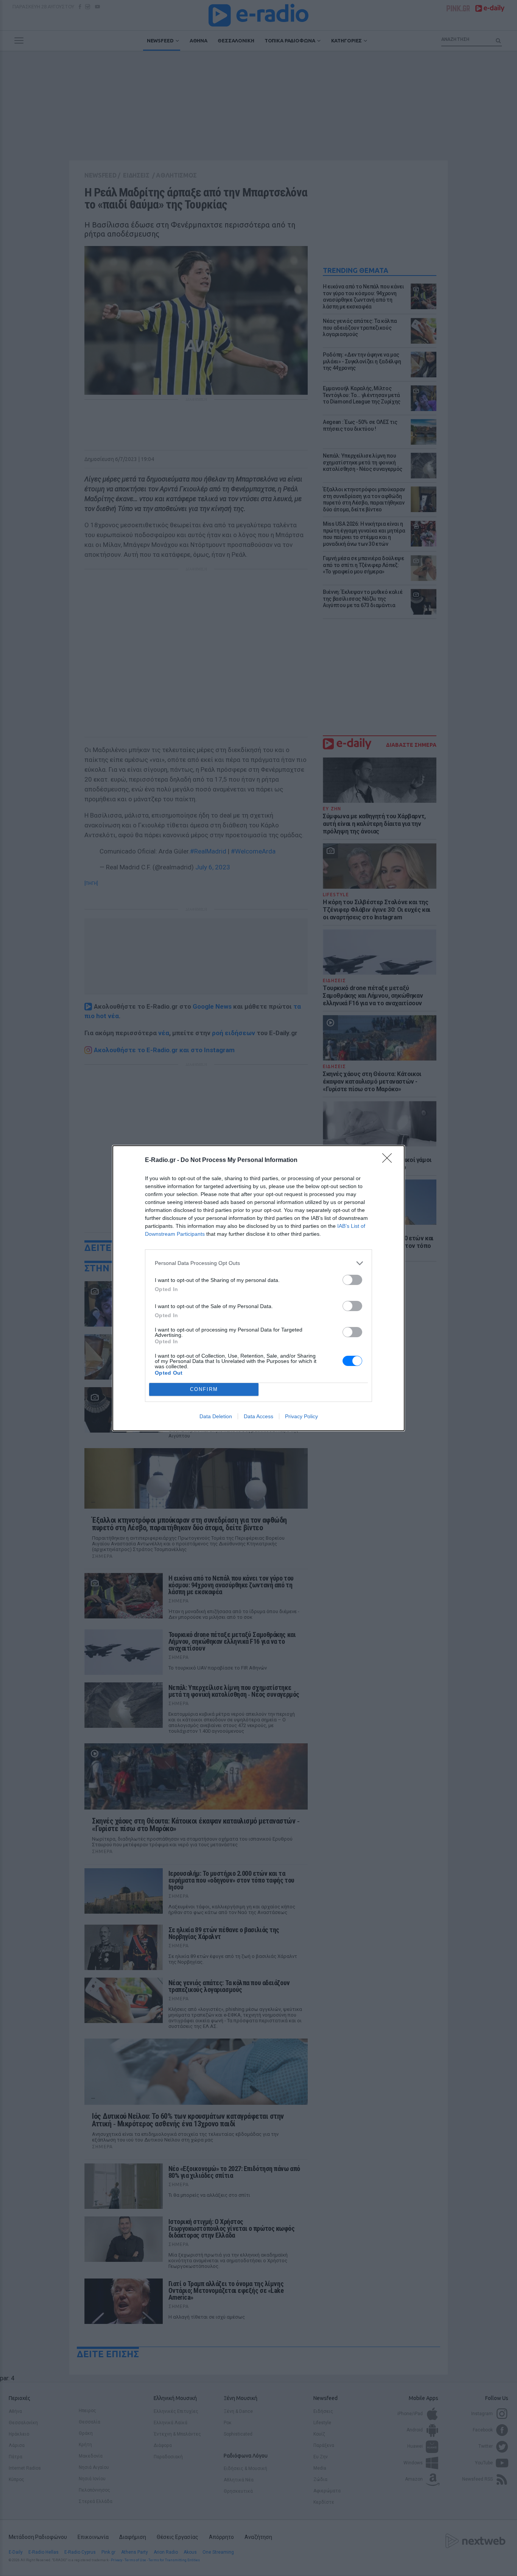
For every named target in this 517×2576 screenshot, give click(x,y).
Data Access (258, 1416)
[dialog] (258, 1288)
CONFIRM (204, 1389)
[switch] (352, 1280)
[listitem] (258, 1263)
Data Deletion (216, 1416)
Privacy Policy (301, 1416)
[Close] (389, 1160)
